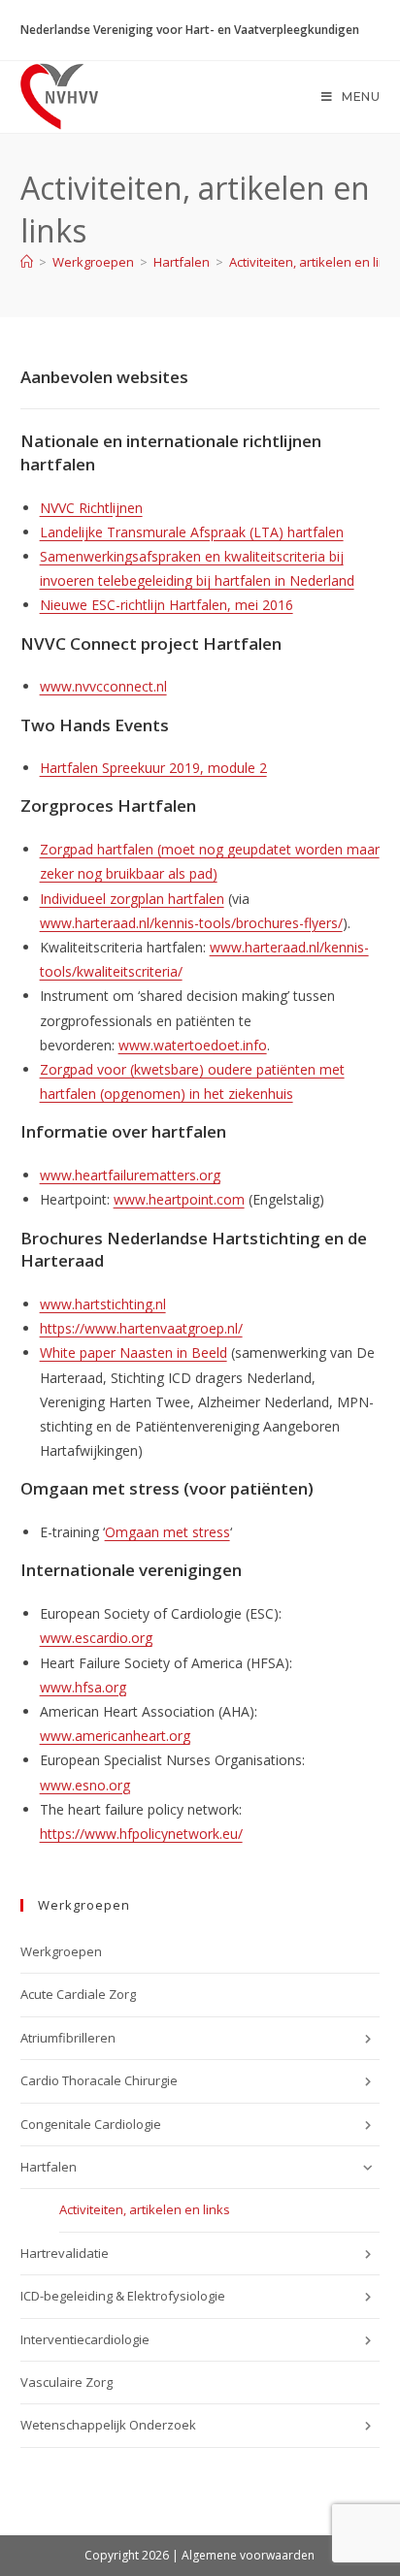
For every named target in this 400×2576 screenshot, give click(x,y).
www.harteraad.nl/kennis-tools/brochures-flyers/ (191, 923)
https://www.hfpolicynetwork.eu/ (141, 1834)
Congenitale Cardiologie (91, 2124)
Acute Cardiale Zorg (78, 1994)
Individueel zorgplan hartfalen (132, 899)
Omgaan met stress (167, 1532)
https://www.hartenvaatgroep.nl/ (141, 1328)
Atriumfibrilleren (68, 2038)
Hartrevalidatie (65, 2253)
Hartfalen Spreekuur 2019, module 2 (153, 768)
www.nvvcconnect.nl (103, 686)
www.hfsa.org (83, 1687)
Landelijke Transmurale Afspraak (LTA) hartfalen (192, 532)
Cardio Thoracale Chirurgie (99, 2080)
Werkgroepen (61, 1951)
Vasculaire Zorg (69, 2382)
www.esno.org (85, 1785)
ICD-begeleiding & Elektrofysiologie (123, 2296)
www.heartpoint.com (179, 1199)
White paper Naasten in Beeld (133, 1352)
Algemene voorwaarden (248, 2555)
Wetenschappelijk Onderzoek (108, 2425)
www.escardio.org (96, 1638)
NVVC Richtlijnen (91, 508)
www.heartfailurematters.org (130, 1175)
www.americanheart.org (115, 1736)
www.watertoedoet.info (193, 1045)
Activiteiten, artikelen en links (315, 262)
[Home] (27, 262)
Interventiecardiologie (85, 2339)
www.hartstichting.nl (103, 1304)
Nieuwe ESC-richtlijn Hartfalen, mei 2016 (167, 605)
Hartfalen (49, 2167)
